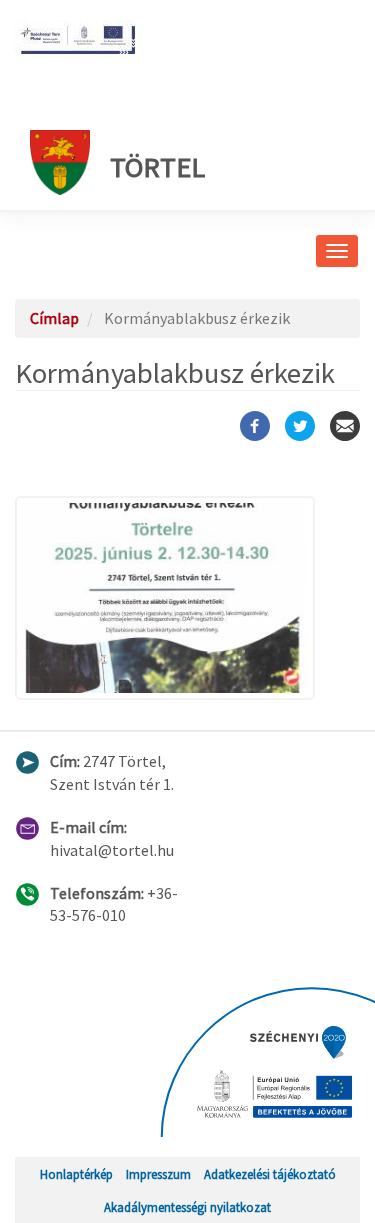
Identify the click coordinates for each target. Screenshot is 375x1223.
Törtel (157, 167)
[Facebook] (255, 426)
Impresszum (158, 1174)
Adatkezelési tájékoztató (270, 1174)
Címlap (54, 318)
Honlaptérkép (76, 1174)
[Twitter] (300, 426)
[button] (187, 598)
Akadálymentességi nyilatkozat (187, 1207)
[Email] (345, 426)
